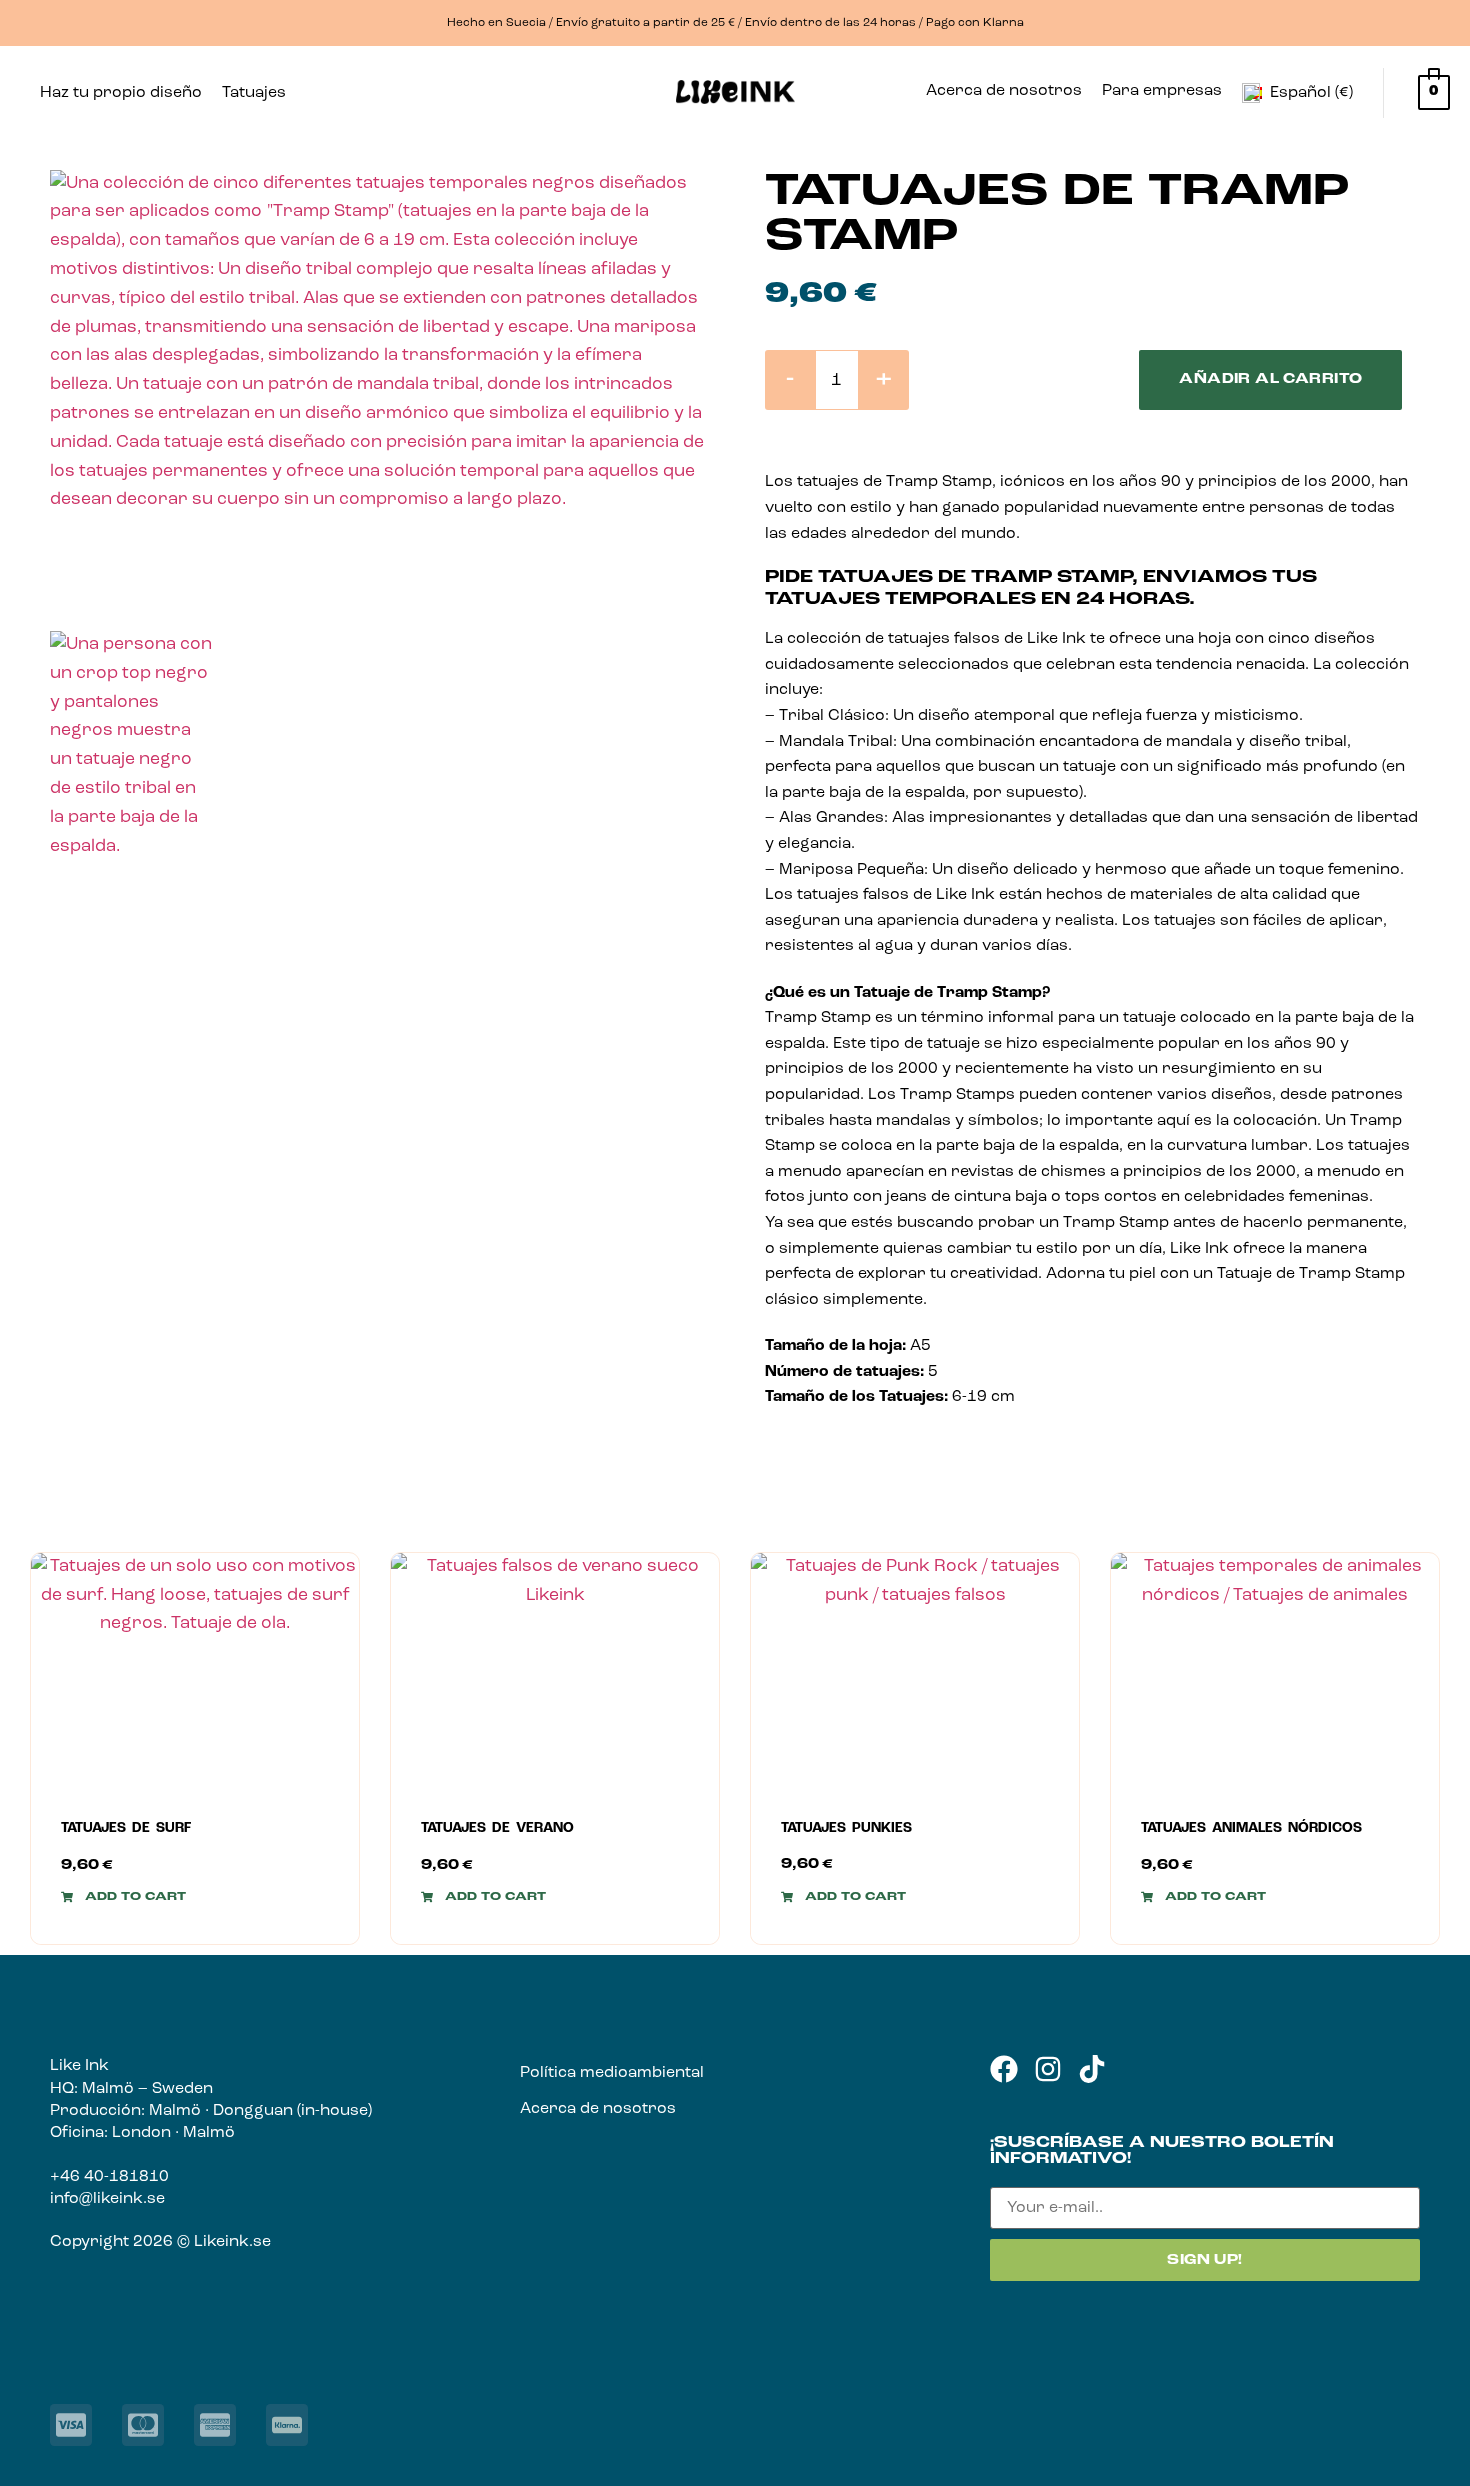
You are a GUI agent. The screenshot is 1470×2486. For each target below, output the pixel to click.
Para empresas (1162, 91)
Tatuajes (254, 93)
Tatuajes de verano (497, 1828)
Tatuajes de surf (126, 1828)
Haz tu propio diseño (121, 93)
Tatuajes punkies (846, 1828)
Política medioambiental (612, 2073)
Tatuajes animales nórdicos (1251, 1828)
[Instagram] (1048, 2069)
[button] (259, 93)
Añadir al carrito (1270, 379)
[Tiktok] (1092, 2069)
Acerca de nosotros (1004, 91)
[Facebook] (1004, 2069)
